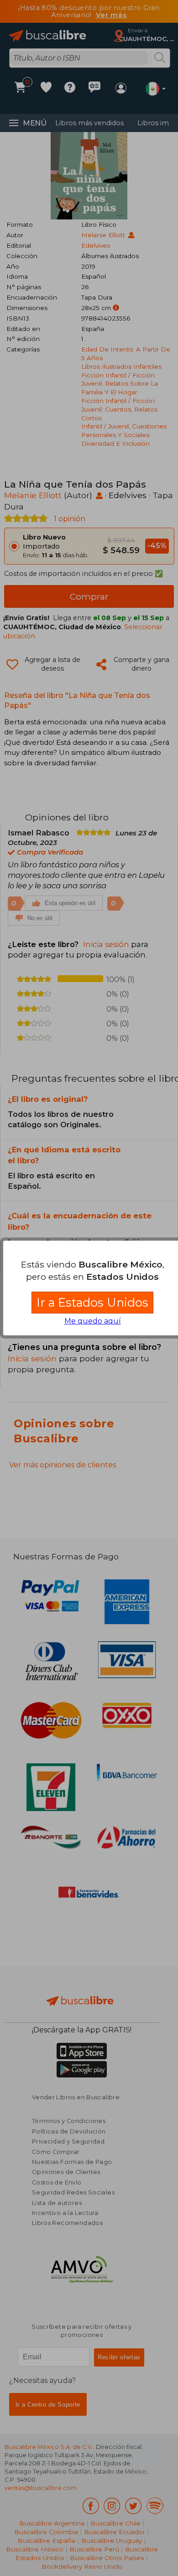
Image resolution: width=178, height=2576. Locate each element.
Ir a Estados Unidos (92, 1302)
